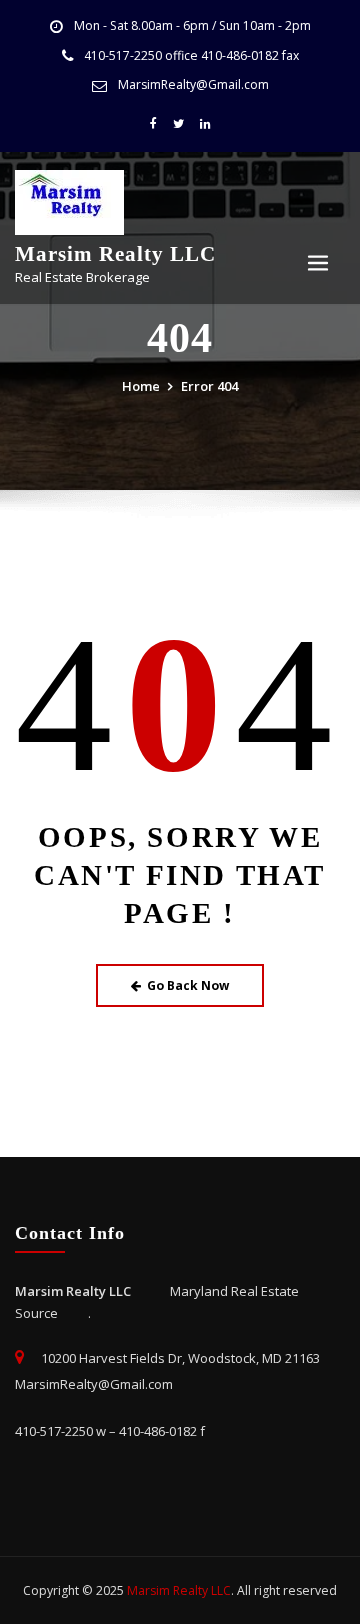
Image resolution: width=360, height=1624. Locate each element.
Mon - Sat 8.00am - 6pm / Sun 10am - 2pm (192, 25)
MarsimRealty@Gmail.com (193, 84)
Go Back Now (188, 985)
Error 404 (209, 386)
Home (141, 386)
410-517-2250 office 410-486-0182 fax (191, 55)
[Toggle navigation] (318, 263)
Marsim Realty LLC (115, 253)
